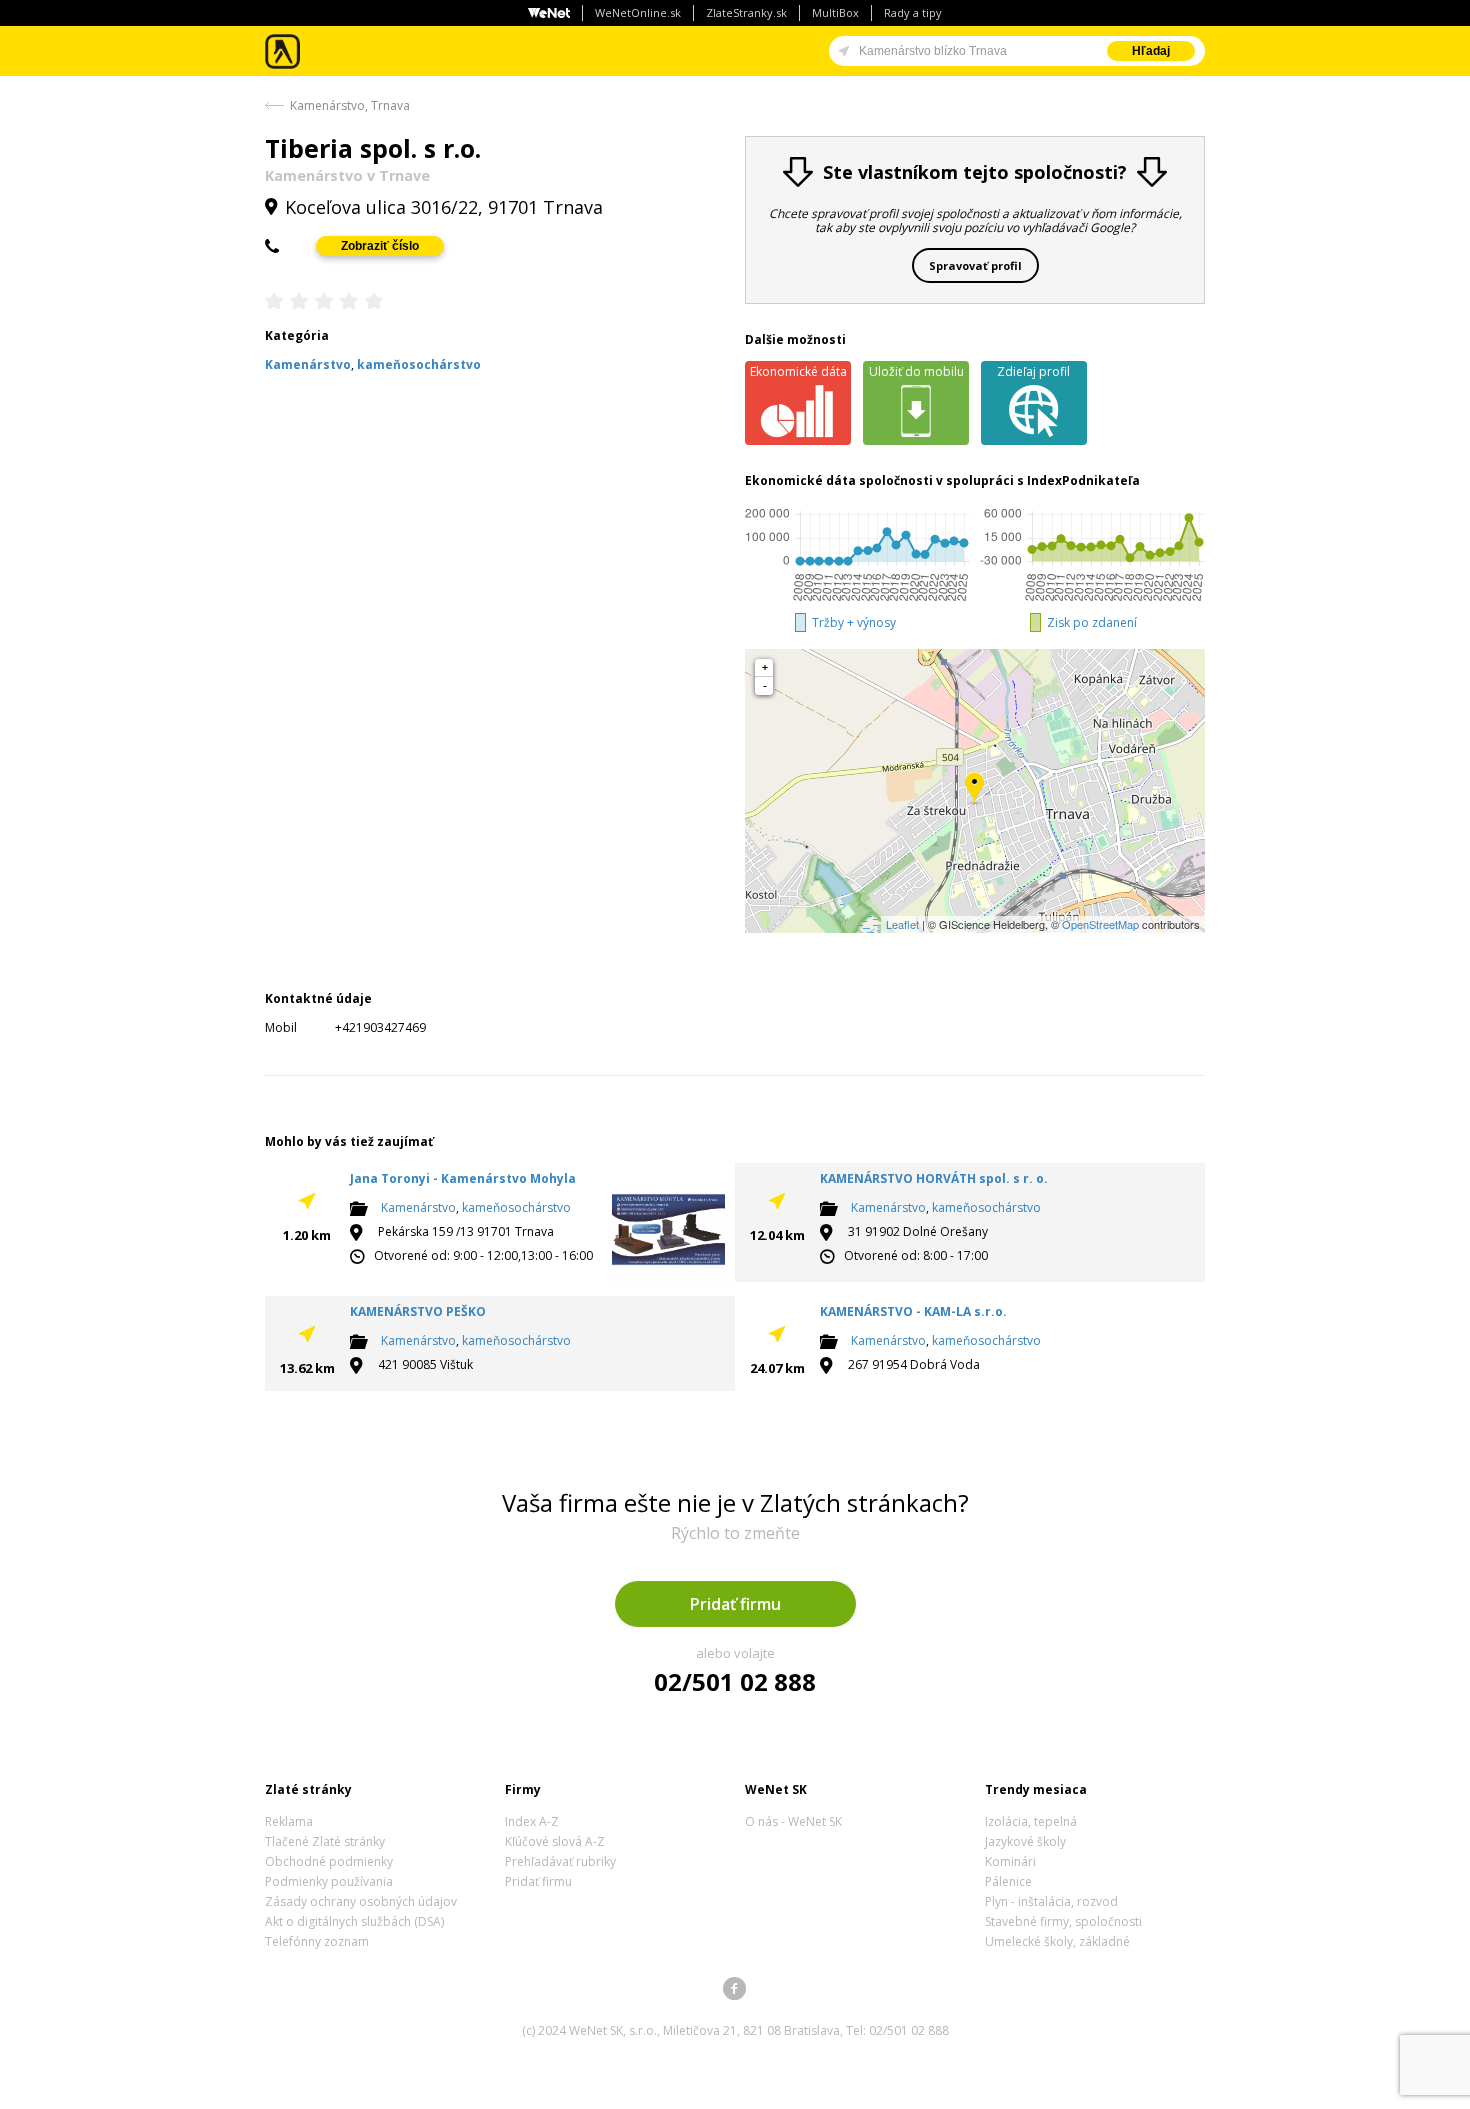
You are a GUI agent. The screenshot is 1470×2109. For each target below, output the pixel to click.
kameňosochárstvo (516, 1207)
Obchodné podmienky (329, 1861)
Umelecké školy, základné (1057, 1941)
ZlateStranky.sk (746, 12)
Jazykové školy (1025, 1841)
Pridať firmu (735, 1604)
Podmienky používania (329, 1881)
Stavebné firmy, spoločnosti (1063, 1921)
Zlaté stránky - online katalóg (283, 51)
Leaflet (902, 924)
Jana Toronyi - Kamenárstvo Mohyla (463, 1178)
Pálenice (1008, 1881)
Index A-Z (532, 1821)
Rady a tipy (913, 12)
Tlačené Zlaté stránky (325, 1841)
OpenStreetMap (1100, 924)
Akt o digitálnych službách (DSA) (354, 1921)
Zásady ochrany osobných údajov (361, 1901)
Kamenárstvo (418, 1207)
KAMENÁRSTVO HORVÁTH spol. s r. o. (934, 1178)
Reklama (289, 1821)
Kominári (1010, 1861)
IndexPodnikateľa (1083, 480)
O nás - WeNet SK (793, 1821)
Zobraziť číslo (380, 246)
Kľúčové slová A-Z (555, 1841)
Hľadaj (1151, 51)
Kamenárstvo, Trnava (350, 105)
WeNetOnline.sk (638, 12)
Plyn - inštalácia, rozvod (1051, 1901)
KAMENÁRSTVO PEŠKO (418, 1311)
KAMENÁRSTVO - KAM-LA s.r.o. (913, 1311)
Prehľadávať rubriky (560, 1861)
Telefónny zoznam (317, 1941)
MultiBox (835, 12)
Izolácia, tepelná (1031, 1821)
